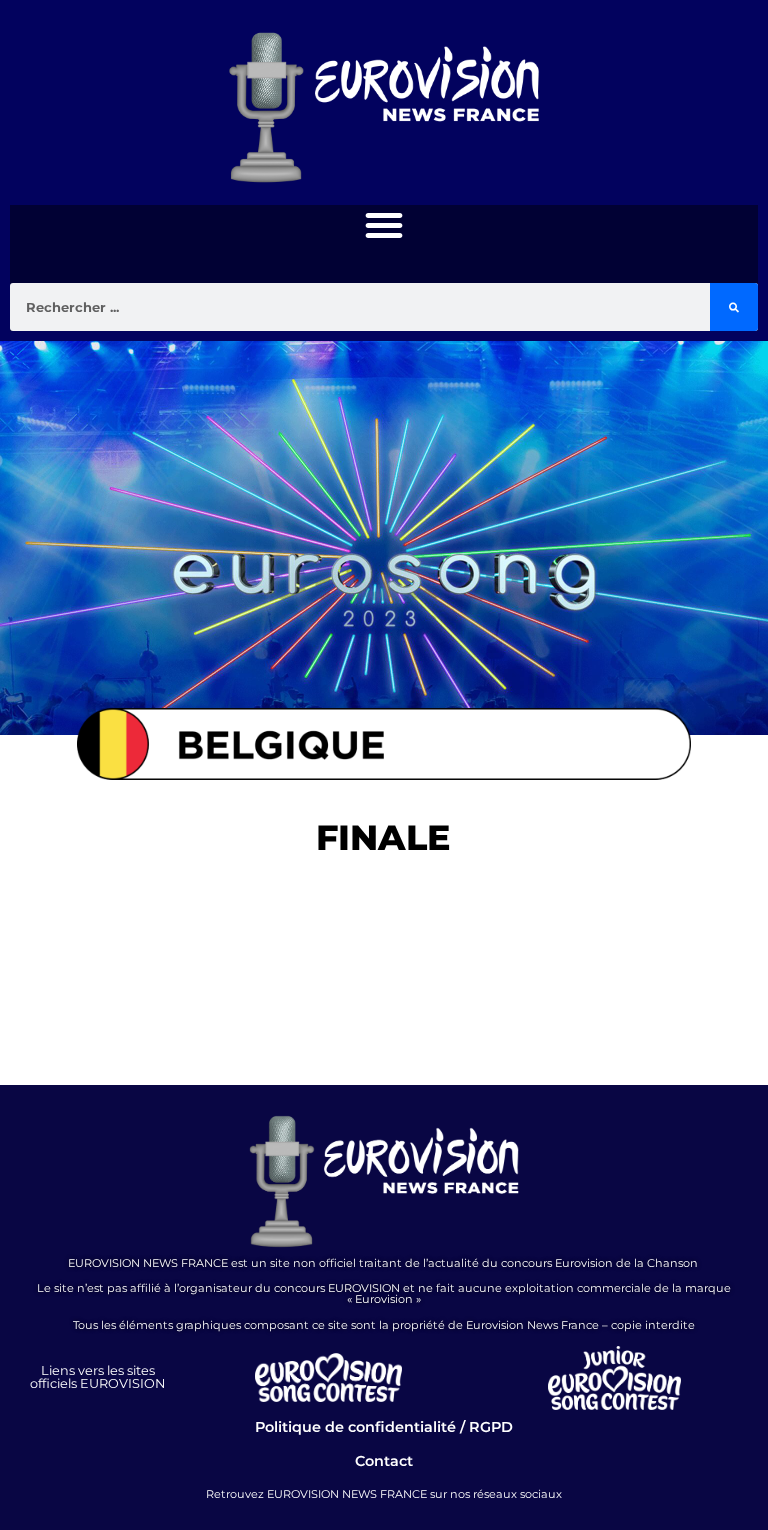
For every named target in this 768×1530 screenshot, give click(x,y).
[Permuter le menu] (384, 225)
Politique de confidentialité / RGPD (384, 1427)
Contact (384, 1461)
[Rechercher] (734, 307)
